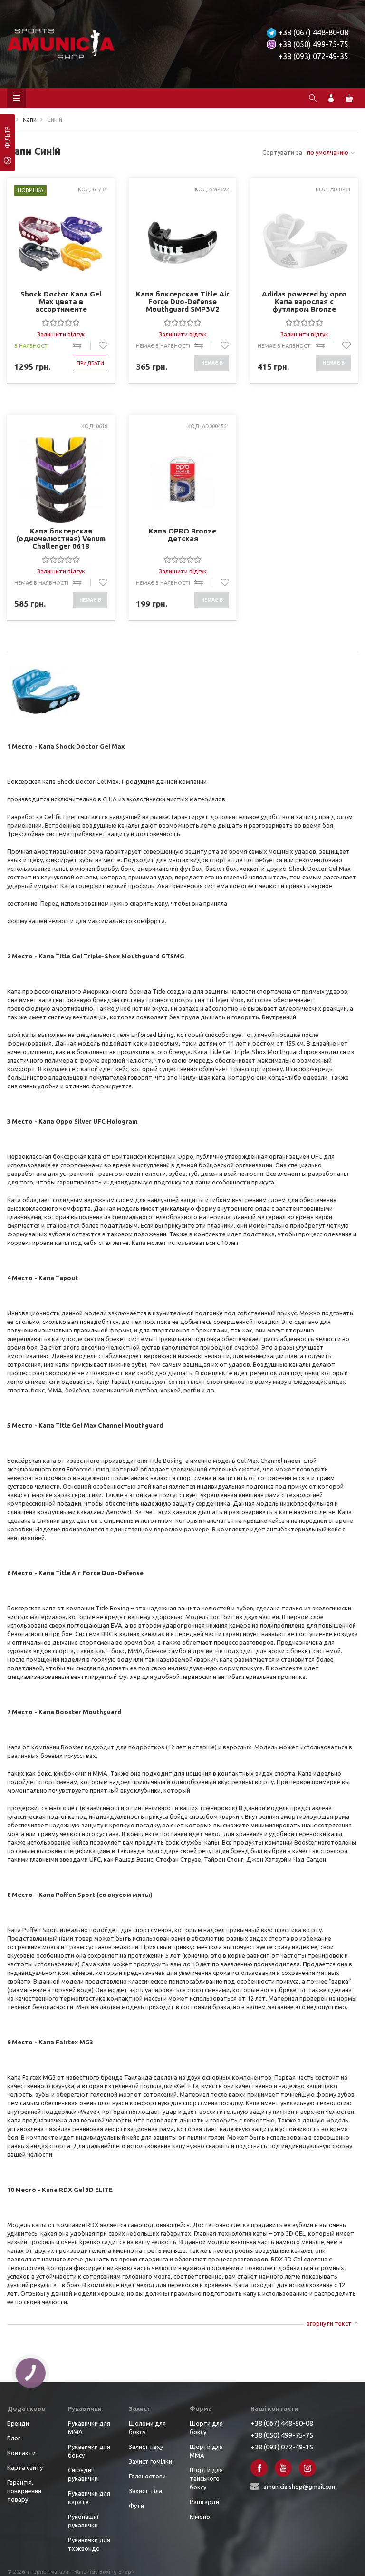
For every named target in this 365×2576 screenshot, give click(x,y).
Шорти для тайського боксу (206, 2478)
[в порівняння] (82, 345)
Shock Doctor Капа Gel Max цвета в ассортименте (61, 301)
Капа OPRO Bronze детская (182, 535)
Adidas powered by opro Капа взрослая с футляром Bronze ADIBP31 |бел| (304, 301)
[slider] (61, 322)
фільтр (7, 140)
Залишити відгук (61, 334)
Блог (14, 2438)
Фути (136, 2506)
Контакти (21, 2453)
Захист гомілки (150, 2461)
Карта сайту (25, 2467)
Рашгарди (204, 2502)
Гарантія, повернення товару (24, 2491)
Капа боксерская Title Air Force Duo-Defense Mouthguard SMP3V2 (182, 301)
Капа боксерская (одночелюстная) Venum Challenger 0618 (61, 538)
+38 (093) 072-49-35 (313, 56)
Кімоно (200, 2517)
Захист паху (146, 2447)
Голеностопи (147, 2476)
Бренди (18, 2423)
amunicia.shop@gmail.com (300, 2487)
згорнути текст (329, 2323)
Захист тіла (145, 2491)
